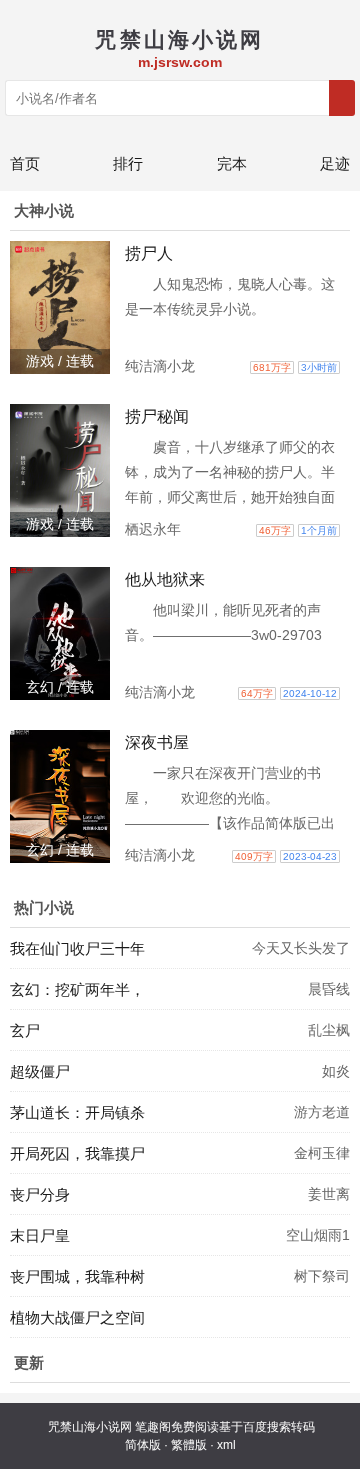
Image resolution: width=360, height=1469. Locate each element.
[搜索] (342, 98)
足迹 (335, 163)
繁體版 (189, 1445)
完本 (232, 163)
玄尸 (25, 1030)
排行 (128, 163)
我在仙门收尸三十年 (77, 948)
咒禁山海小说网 (90, 1427)
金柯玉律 (322, 1153)
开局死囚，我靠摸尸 (77, 1153)
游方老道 (322, 1112)
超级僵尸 (40, 1071)
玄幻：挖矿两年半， (77, 989)
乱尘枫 (329, 1030)
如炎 (336, 1071)
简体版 (143, 1445)
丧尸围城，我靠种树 (77, 1276)
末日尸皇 (40, 1235)
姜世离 (329, 1194)
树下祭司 (322, 1276)
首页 (25, 163)
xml (226, 1445)
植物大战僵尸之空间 (77, 1317)
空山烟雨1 (318, 1235)
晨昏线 (329, 989)
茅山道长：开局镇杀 (77, 1112)
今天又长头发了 (301, 948)
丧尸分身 (40, 1194)
